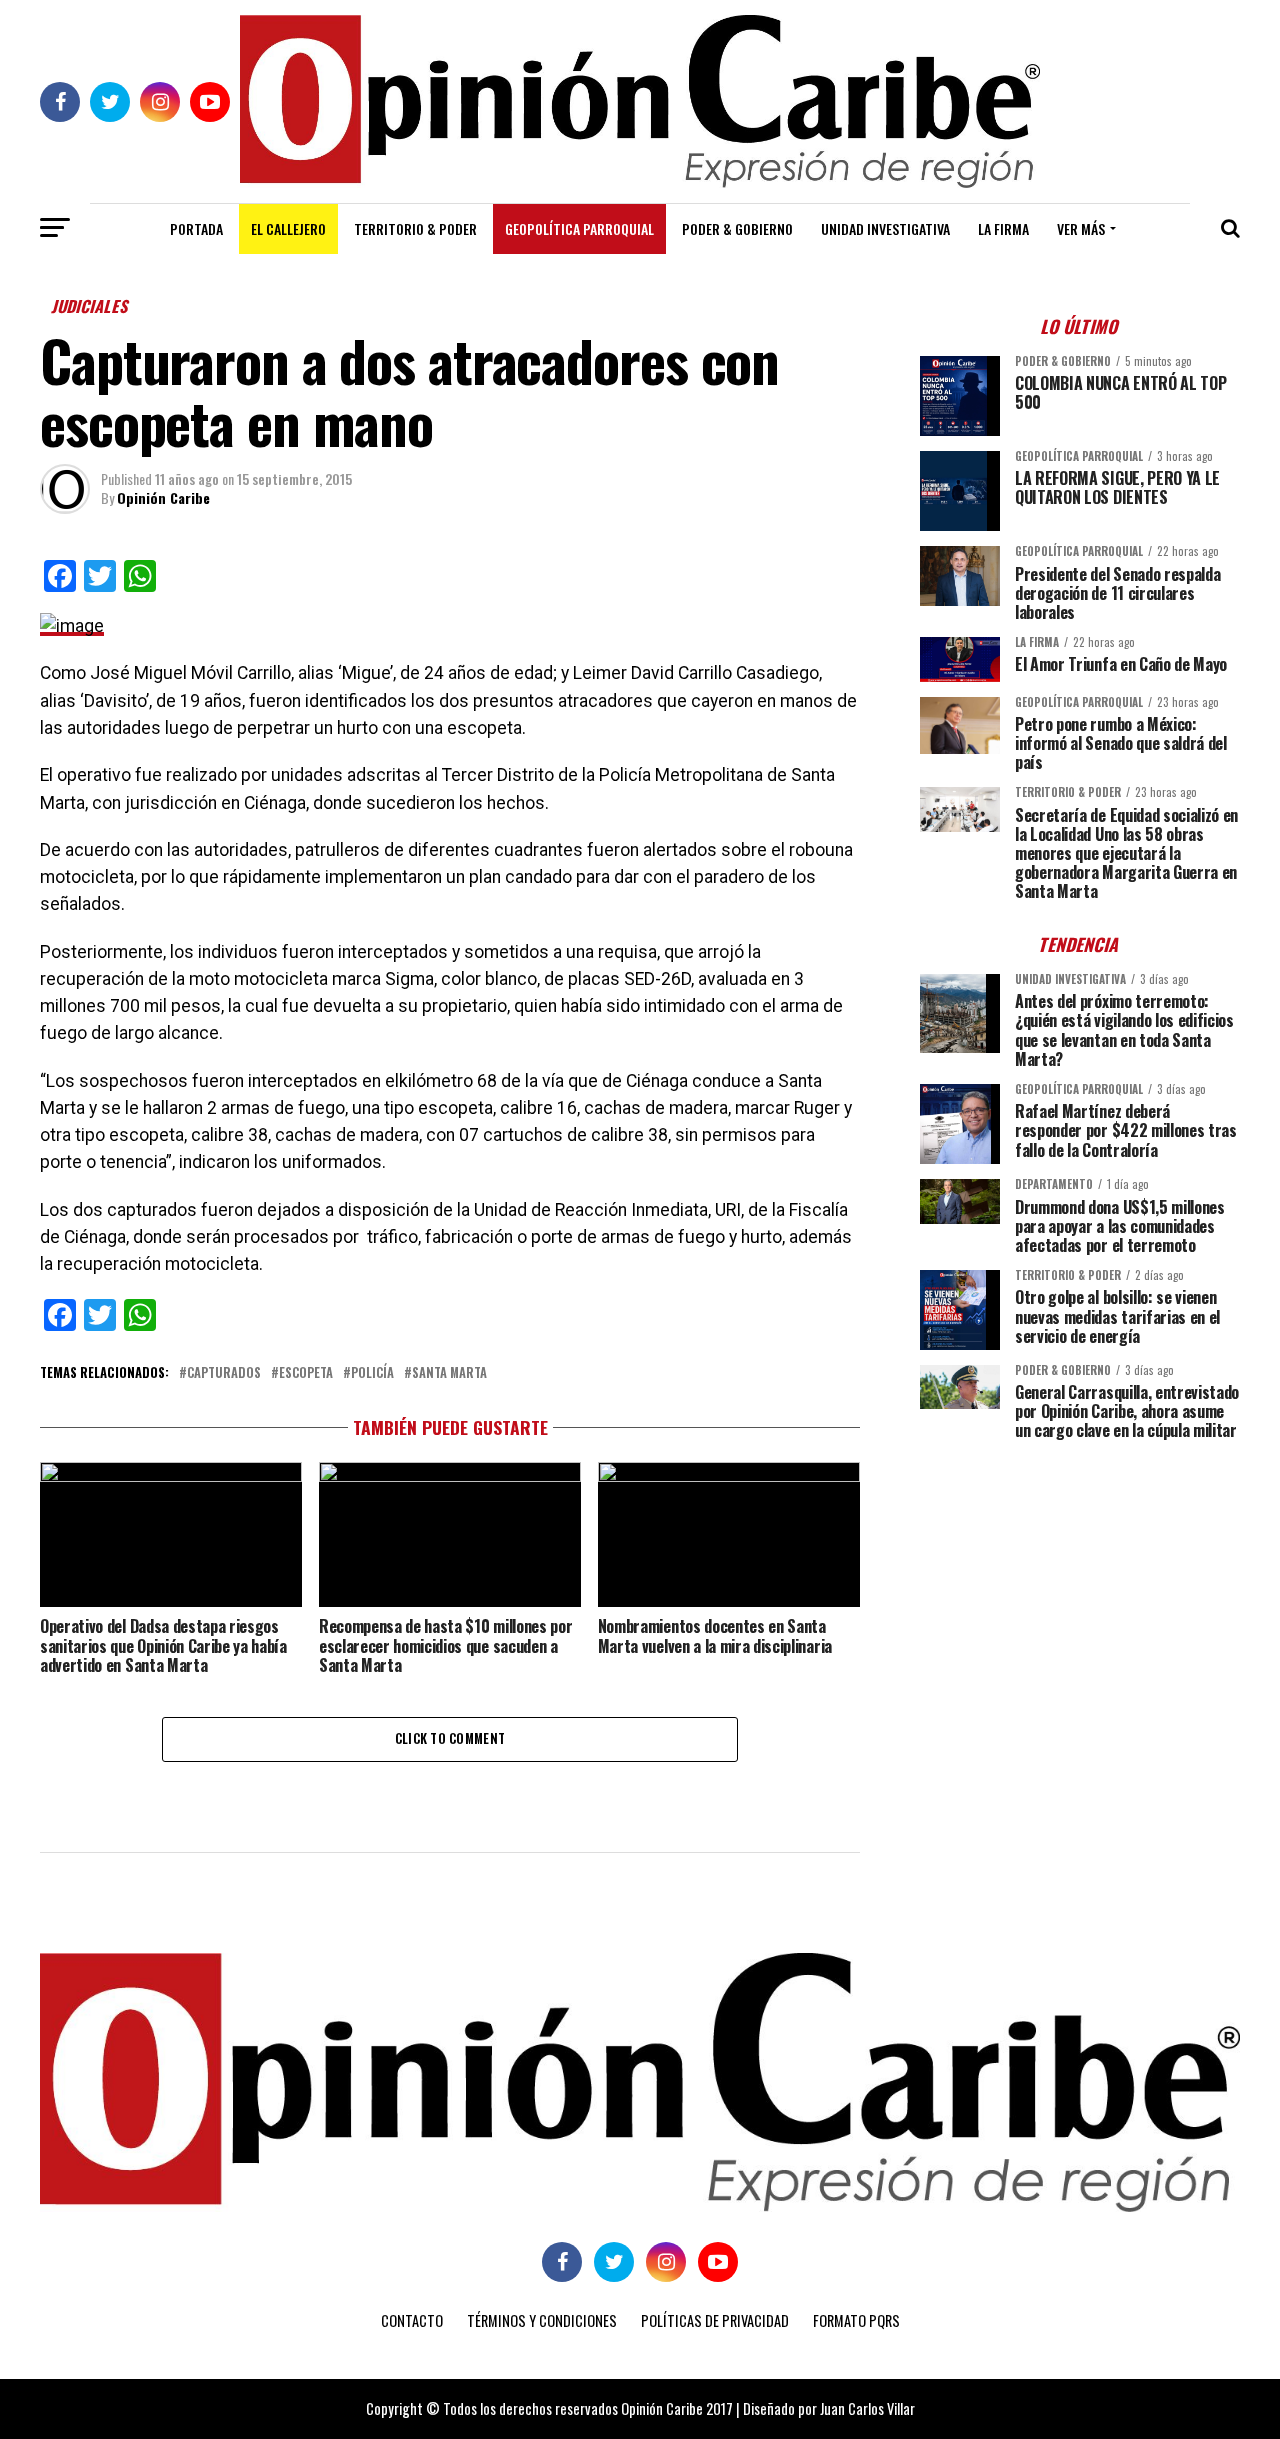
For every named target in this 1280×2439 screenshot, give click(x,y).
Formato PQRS (856, 2320)
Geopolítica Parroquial (579, 228)
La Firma (1003, 228)
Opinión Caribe (163, 497)
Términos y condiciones (542, 2320)
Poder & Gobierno (737, 228)
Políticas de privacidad (715, 2320)
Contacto (412, 2320)
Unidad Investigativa (885, 228)
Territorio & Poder (415, 228)
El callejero (288, 228)
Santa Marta (449, 1373)
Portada (196, 228)
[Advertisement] (1080, 1595)
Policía (372, 1373)
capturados (224, 1373)
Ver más (1081, 228)
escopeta (306, 1373)
